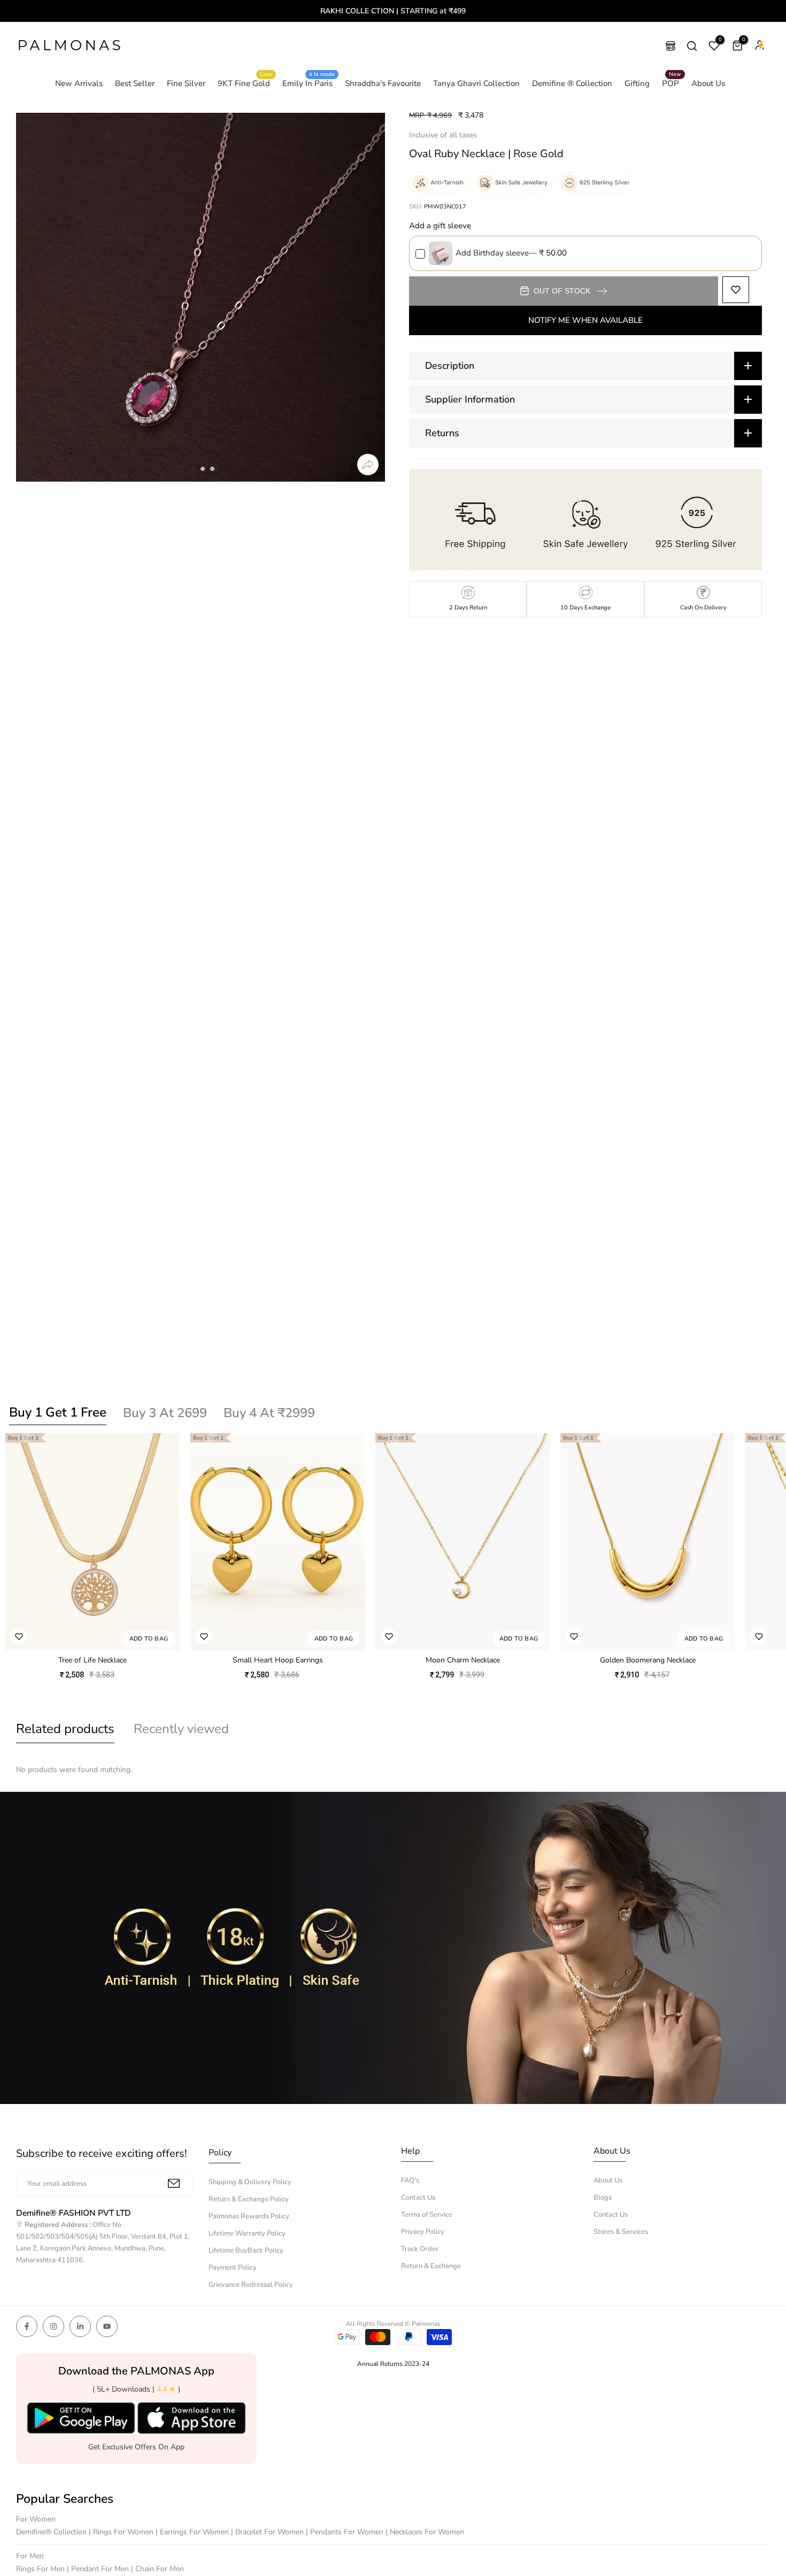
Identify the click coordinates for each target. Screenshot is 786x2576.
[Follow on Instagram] (53, 2326)
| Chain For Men (157, 2569)
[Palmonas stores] (671, 46)
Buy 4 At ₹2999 (269, 1413)
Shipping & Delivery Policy (250, 2182)
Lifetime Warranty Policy (247, 2233)
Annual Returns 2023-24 (393, 2364)
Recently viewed (181, 1729)
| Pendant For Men (99, 2569)
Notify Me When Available (585, 320)
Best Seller (135, 83)
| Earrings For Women (193, 2532)
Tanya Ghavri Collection (476, 83)
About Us (708, 83)
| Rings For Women (122, 2532)
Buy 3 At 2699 (165, 1413)
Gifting (637, 83)
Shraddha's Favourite (383, 83)
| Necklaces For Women (425, 2532)
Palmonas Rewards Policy (249, 2216)
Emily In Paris (309, 83)
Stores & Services (621, 2232)
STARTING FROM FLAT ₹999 (394, 11)
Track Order (420, 2249)
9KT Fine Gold (245, 83)
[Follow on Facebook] (27, 2326)
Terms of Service (427, 2215)
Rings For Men (41, 2569)
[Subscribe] (174, 2183)
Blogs (603, 2198)
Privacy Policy (423, 2232)
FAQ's (410, 2180)
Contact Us (418, 2198)
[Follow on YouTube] (107, 2326)
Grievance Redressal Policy (251, 2285)
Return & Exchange (431, 2266)
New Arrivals (79, 83)
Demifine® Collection (52, 2532)
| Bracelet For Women (268, 2532)
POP (672, 83)
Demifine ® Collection (572, 83)
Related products (65, 1729)
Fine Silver (186, 83)
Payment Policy (233, 2268)
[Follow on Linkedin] (80, 2326)
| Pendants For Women (346, 2532)
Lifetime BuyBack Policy (246, 2250)
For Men (30, 2556)
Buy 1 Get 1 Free (58, 1412)
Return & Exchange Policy (249, 2199)
